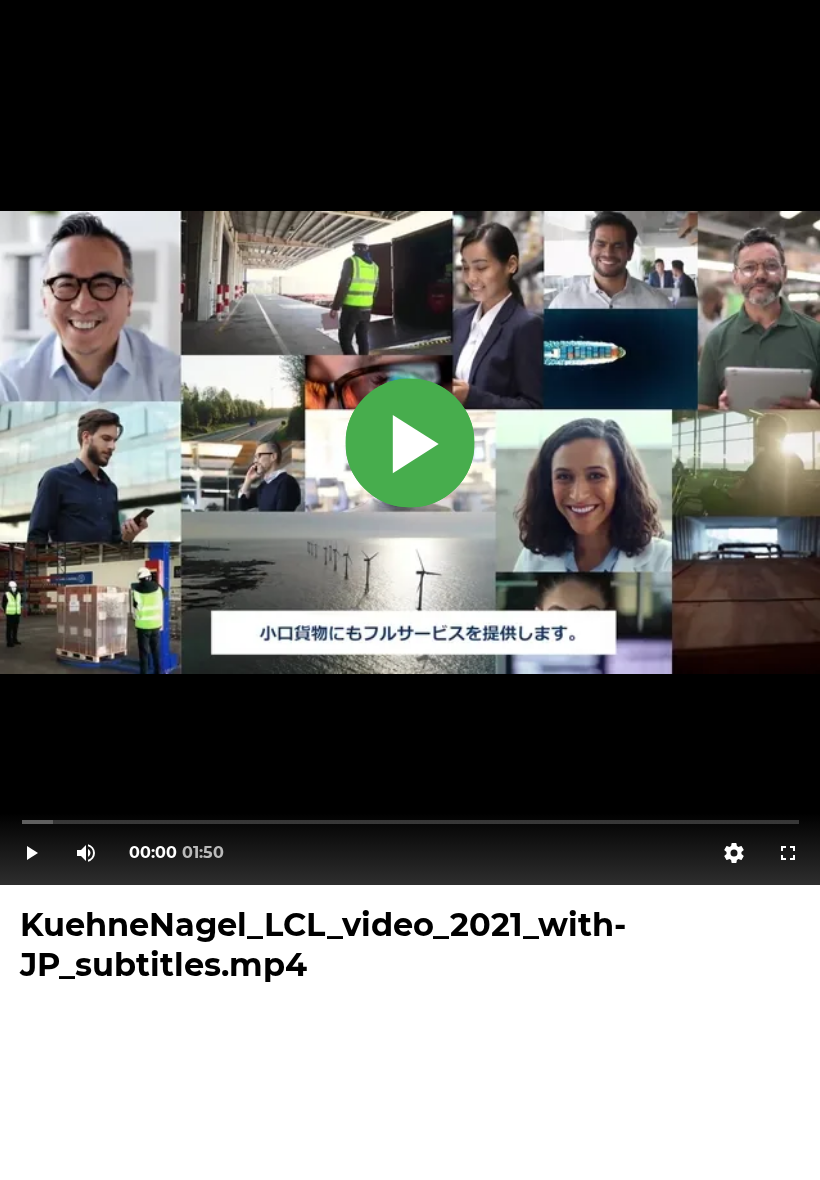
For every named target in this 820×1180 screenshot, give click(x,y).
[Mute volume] (86, 853)
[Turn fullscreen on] (788, 853)
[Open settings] (734, 853)
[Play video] (32, 853)
